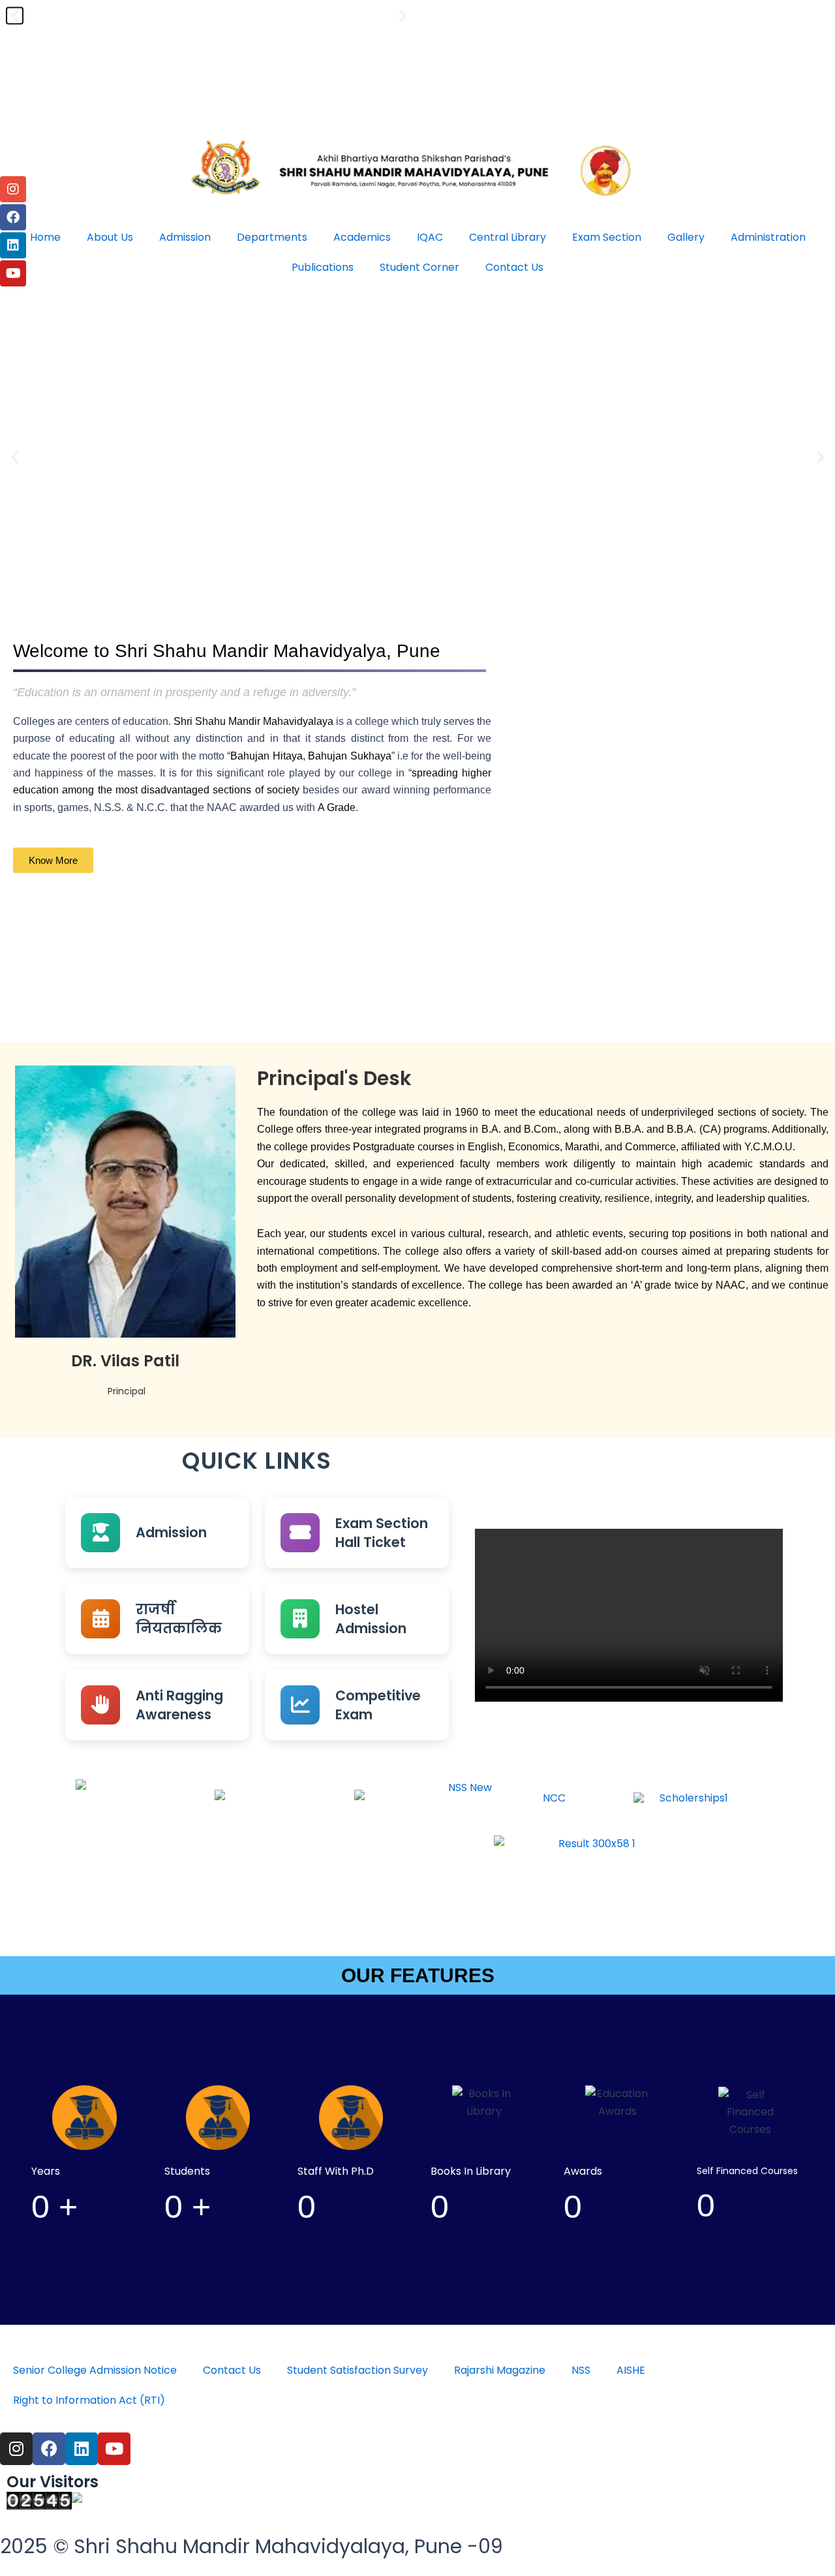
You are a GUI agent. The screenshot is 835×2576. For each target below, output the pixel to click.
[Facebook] (13, 217)
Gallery (686, 237)
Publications (323, 267)
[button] (15, 456)
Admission (185, 237)
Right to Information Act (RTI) (89, 2400)
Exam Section (607, 237)
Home (45, 237)
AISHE (631, 2370)
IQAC (430, 237)
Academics (362, 237)
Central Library (508, 237)
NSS (581, 2370)
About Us (110, 237)
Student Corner (419, 267)
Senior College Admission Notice (95, 2370)
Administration (768, 237)
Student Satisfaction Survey (357, 2370)
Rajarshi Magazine (500, 2370)
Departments (272, 237)
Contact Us (514, 267)
